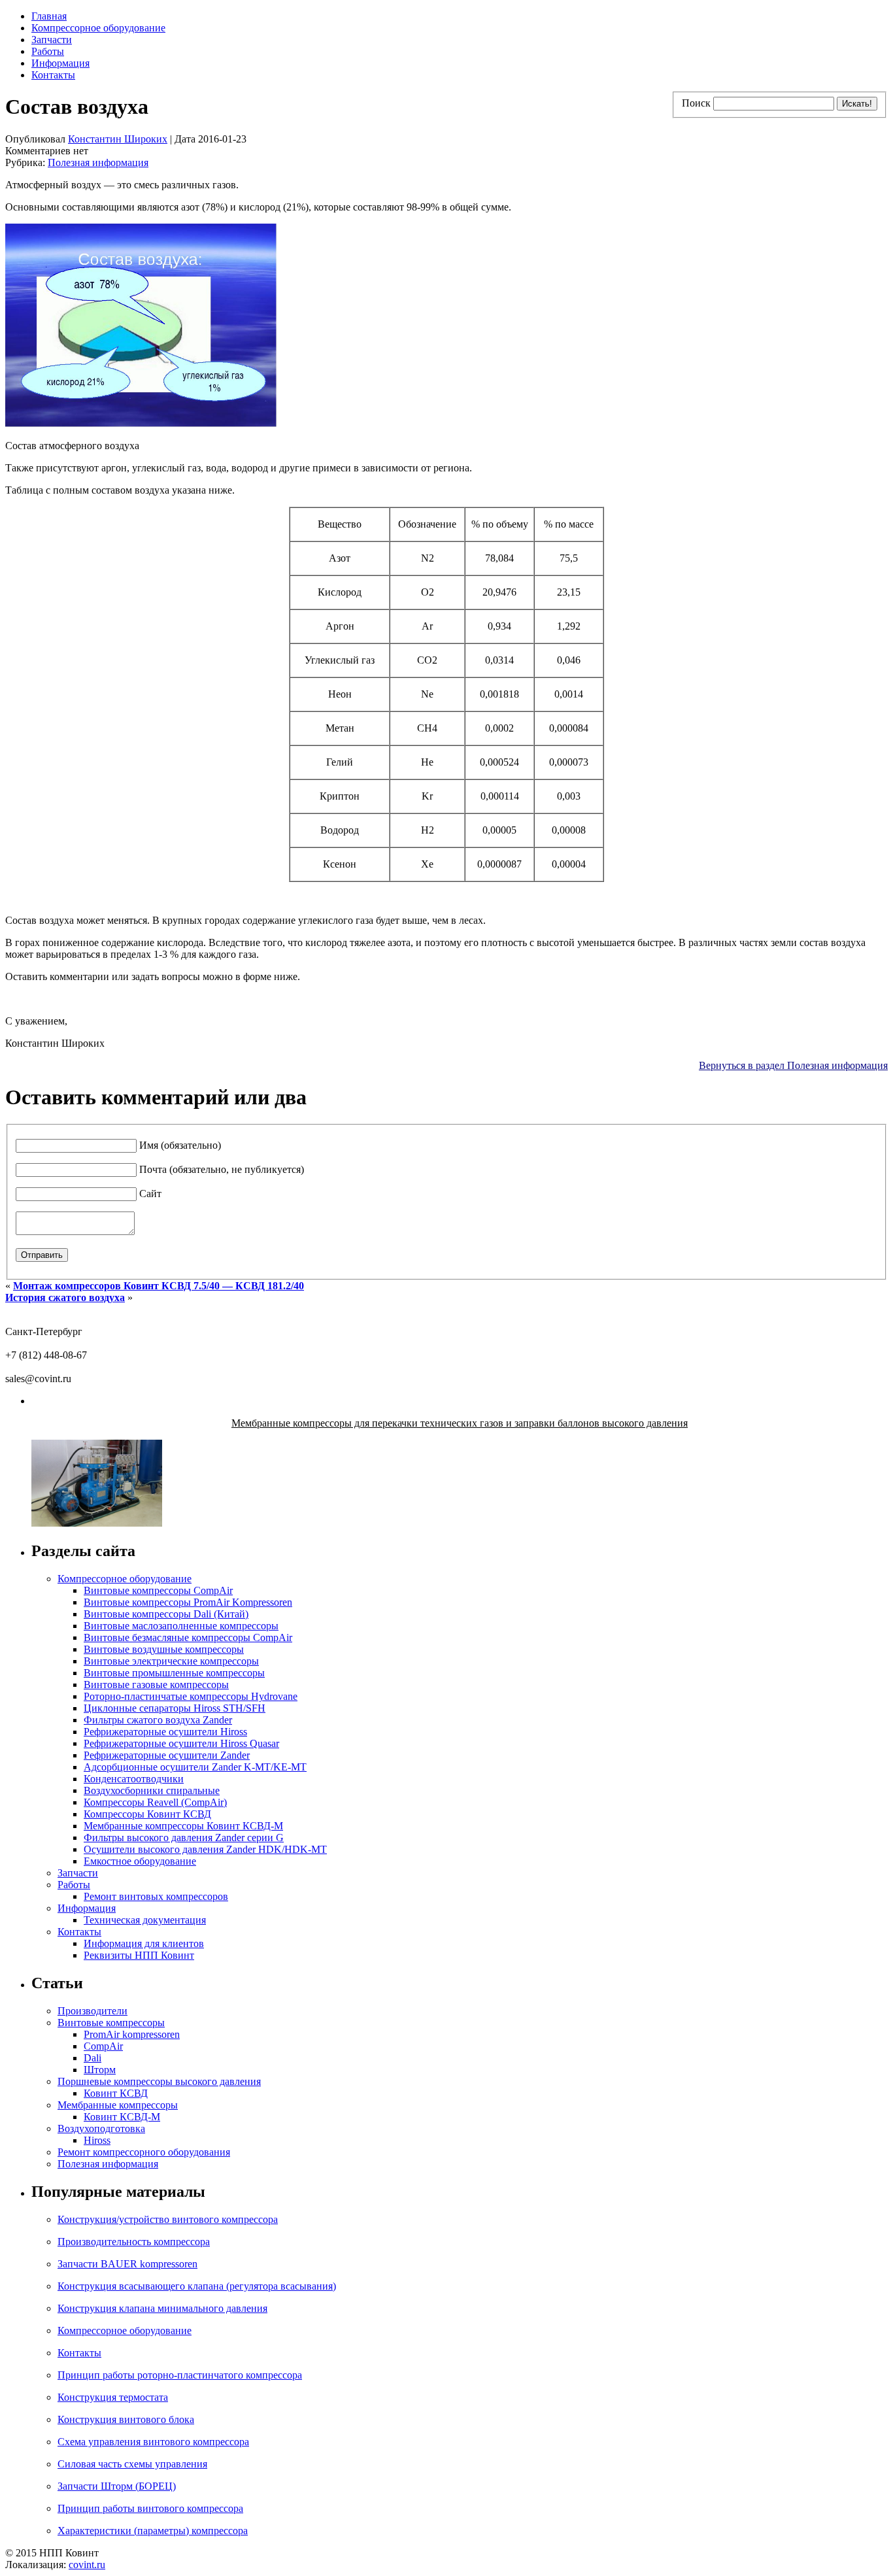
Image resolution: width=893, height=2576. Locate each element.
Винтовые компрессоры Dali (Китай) (166, 1614)
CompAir (103, 2046)
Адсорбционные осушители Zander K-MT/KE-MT (195, 1767)
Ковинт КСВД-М (122, 2117)
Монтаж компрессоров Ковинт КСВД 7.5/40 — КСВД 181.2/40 (159, 1286)
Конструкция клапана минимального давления (162, 2308)
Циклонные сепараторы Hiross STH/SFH (175, 1708)
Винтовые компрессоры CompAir (158, 1590)
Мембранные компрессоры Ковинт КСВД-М (183, 1826)
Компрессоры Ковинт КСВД (147, 1814)
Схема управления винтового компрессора (153, 2442)
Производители (93, 2011)
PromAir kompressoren (132, 2034)
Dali (93, 2058)
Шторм (100, 2070)
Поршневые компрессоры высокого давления (159, 2081)
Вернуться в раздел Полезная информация (793, 1065)
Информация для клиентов (144, 1943)
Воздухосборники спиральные (152, 1790)
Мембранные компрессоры (118, 2105)
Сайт (150, 1194)
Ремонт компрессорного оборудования (144, 2152)
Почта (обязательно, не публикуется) (222, 1169)
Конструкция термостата (113, 2397)
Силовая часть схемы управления (132, 2464)
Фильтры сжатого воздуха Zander (158, 1720)
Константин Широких (118, 139)
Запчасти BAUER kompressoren (127, 2264)
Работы (48, 51)
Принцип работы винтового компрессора (150, 2508)
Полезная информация (98, 162)
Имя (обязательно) (180, 1145)
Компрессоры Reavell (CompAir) (155, 1802)
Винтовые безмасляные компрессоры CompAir (188, 1637)
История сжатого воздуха (65, 1297)
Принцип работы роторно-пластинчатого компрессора (180, 2375)
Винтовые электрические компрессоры (171, 1661)
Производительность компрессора (134, 2242)
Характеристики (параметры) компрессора (153, 2531)
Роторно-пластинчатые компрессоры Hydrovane (191, 1696)
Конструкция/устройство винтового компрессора (168, 2219)
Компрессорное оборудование (98, 28)
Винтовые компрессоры (111, 2023)
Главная (49, 16)
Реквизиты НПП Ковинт (139, 1955)
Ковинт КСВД (116, 2093)
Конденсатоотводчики (134, 1779)
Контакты (53, 75)
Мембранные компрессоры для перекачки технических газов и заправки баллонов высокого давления (460, 1423)
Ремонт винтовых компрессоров (156, 1896)
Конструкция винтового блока (126, 2419)
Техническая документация (145, 1920)
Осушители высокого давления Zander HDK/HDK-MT (205, 1849)
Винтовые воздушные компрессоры (164, 1649)
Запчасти (52, 40)
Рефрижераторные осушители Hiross (165, 1732)
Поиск (696, 103)
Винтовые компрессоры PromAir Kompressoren (188, 1602)
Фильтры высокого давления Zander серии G (184, 1838)
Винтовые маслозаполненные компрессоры (181, 1626)
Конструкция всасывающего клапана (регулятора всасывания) (197, 2286)
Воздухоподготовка (101, 2128)
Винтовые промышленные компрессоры (174, 1673)
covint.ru (87, 2565)
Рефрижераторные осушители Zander (167, 1755)
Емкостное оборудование (140, 1861)
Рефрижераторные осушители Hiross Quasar (181, 1743)
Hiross (97, 2140)
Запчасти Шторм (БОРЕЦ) (117, 2486)
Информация (60, 63)
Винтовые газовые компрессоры (156, 1685)
